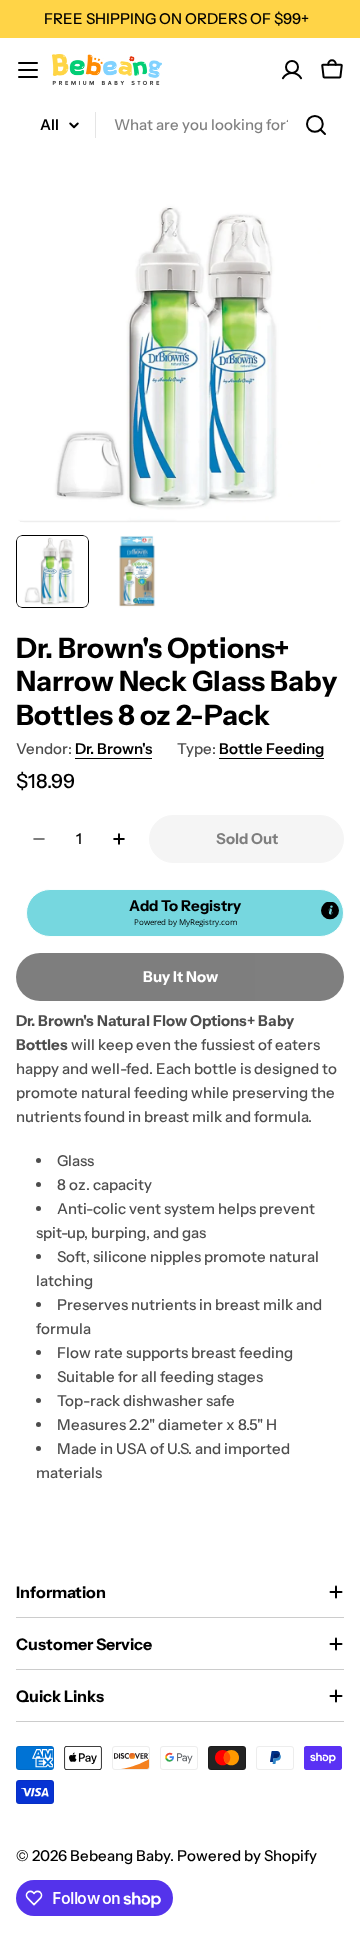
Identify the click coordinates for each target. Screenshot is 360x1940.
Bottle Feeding (271, 748)
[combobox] (180, 125)
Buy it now (180, 976)
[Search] (316, 125)
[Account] (292, 70)
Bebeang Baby (120, 1855)
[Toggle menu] (28, 70)
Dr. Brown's (113, 748)
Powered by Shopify (247, 1855)
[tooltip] (330, 910)
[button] (185, 913)
